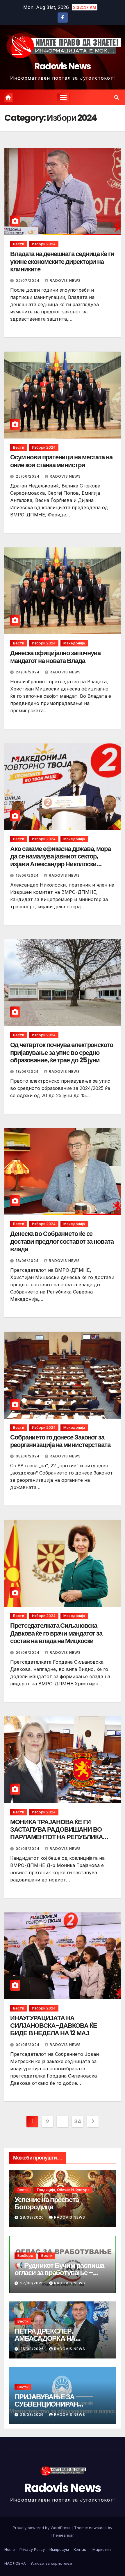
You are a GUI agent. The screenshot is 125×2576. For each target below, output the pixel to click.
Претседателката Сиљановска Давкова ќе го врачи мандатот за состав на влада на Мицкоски (56, 1633)
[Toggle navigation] (63, 97)
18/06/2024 (28, 1071)
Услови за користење (51, 2563)
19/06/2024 (28, 875)
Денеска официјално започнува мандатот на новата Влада (55, 657)
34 (77, 2121)
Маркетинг (102, 2549)
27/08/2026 (33, 2283)
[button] (117, 97)
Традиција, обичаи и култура (63, 2190)
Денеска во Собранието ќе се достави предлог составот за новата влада (62, 1241)
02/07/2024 (28, 281)
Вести (19, 244)
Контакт (81, 2549)
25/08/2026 (33, 2349)
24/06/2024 (28, 672)
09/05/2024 (28, 1849)
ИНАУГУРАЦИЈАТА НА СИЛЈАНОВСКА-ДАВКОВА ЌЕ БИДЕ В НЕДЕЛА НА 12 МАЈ (54, 2026)
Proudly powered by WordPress (42, 2528)
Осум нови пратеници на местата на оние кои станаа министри (61, 461)
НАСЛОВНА (15, 2563)
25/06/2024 (28, 476)
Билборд (25, 2256)
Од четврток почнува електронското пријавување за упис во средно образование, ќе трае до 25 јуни (62, 1053)
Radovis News (63, 66)
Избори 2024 (44, 244)
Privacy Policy (32, 2549)
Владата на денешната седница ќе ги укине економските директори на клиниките (62, 262)
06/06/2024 (28, 1653)
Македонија (74, 643)
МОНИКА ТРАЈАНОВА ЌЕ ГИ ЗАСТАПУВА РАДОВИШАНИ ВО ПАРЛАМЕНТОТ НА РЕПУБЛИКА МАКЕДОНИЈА (57, 1833)
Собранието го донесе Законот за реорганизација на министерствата (60, 1441)
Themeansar (62, 2535)
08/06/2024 (28, 1456)
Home (10, 2549)
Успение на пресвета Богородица (47, 2203)
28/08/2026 (33, 2217)
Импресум (59, 2549)
